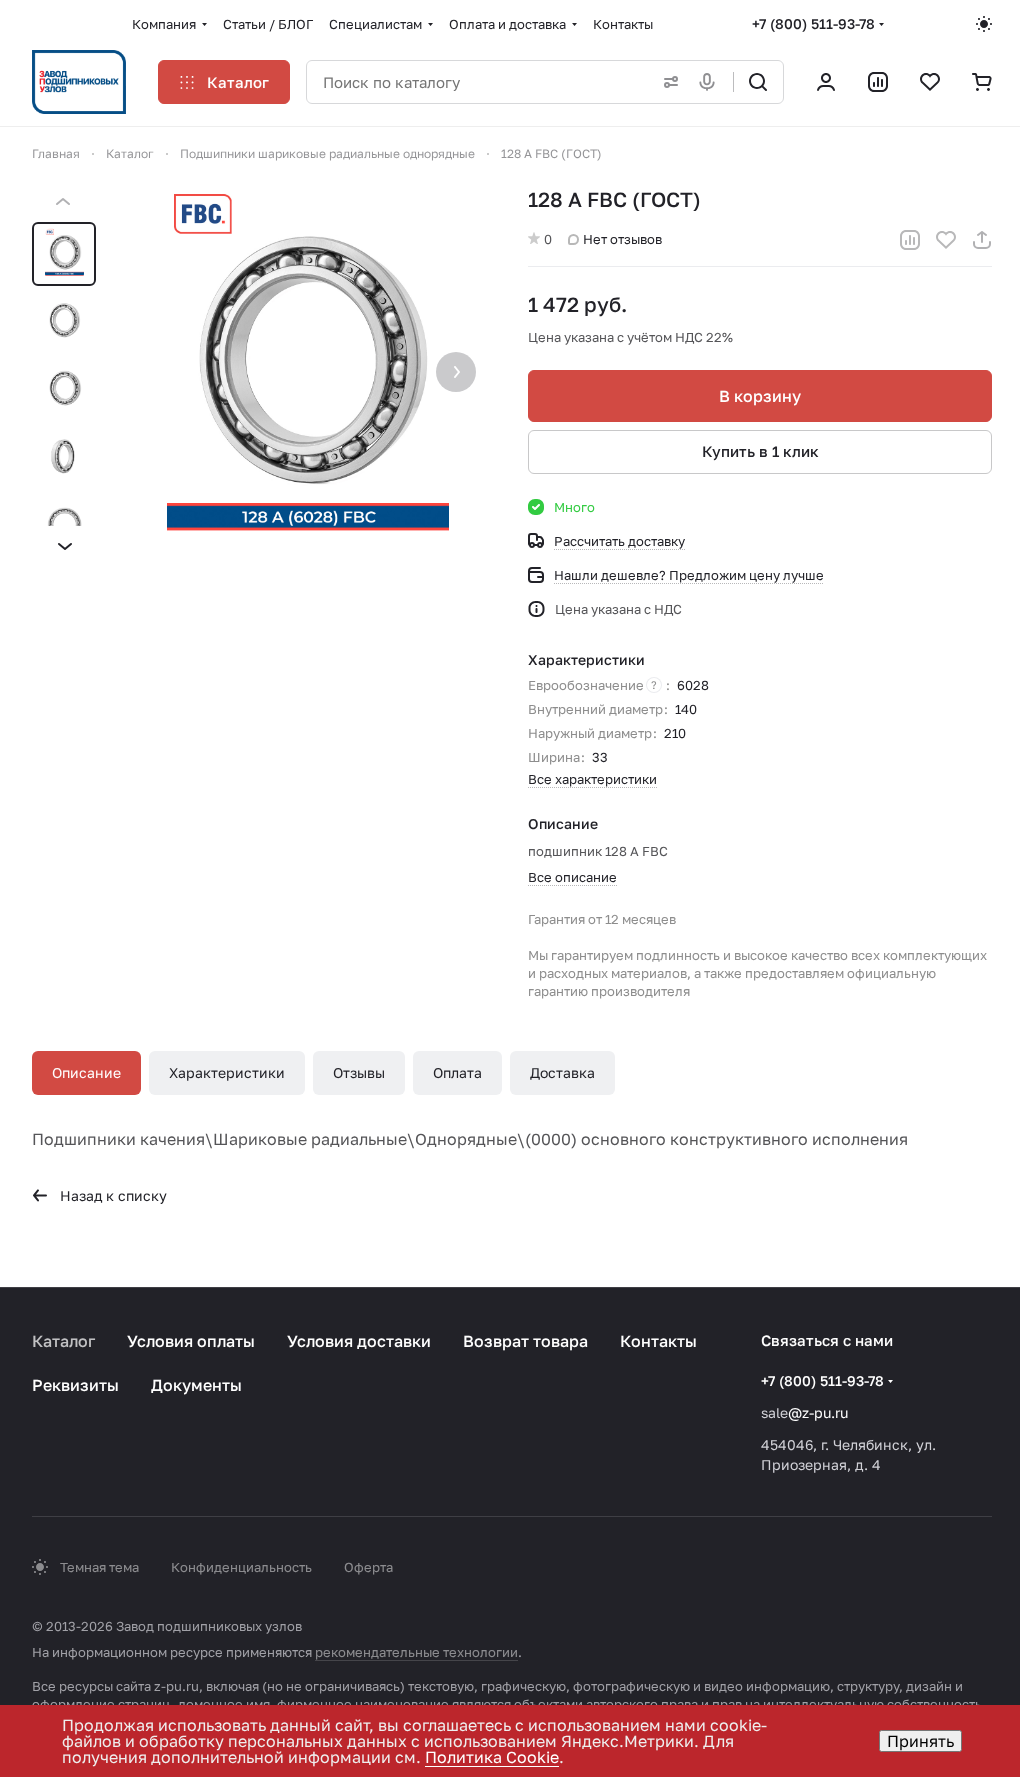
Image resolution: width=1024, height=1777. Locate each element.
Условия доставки (359, 1341)
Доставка (562, 1072)
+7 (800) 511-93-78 (813, 23)
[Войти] (826, 82)
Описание (86, 1072)
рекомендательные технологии (416, 1652)
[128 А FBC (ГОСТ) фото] (308, 374)
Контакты (658, 1341)
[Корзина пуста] (982, 82)
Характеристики (227, 1072)
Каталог (63, 1341)
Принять (920, 1741)
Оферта (368, 1567)
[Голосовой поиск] (711, 82)
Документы (196, 1385)
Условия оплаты (191, 1341)
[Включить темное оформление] (984, 24)
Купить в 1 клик (760, 451)
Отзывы (359, 1072)
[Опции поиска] (667, 82)
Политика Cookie (492, 1757)
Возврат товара (525, 1341)
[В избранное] (946, 240)
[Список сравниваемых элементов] (878, 82)
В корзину (760, 396)
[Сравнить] (910, 240)
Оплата (457, 1072)
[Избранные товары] (930, 82)
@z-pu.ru (818, 1412)
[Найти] (758, 82)
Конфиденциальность (241, 1567)
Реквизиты (75, 1385)
